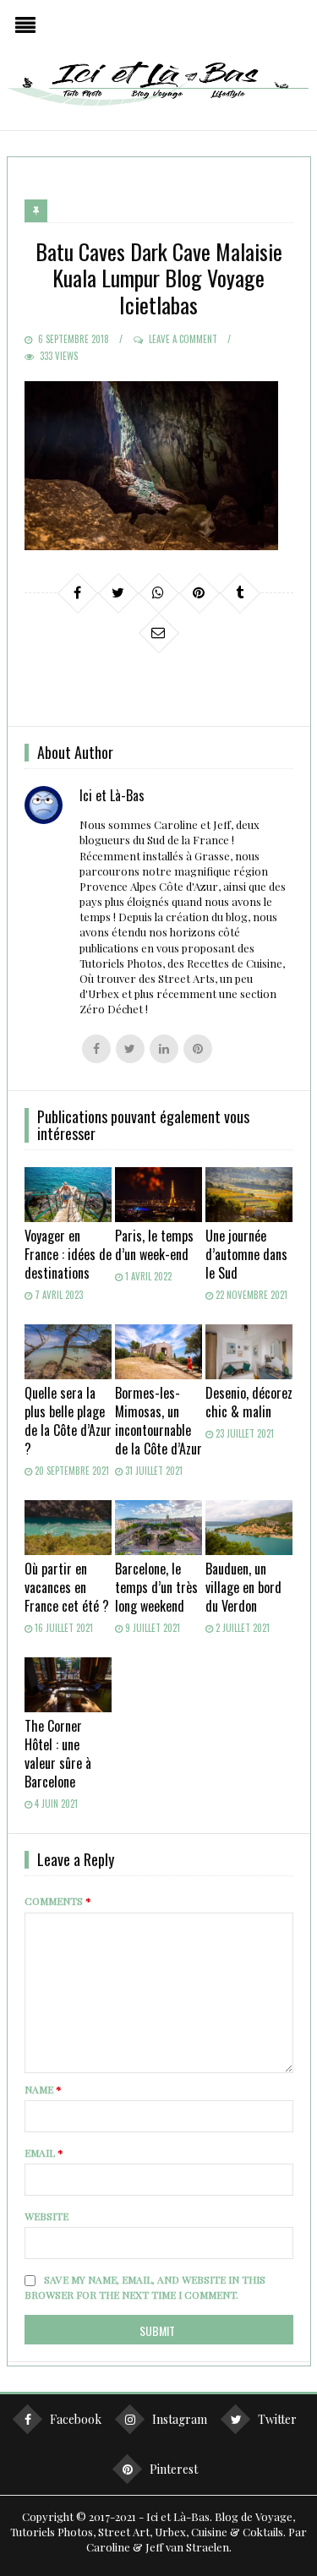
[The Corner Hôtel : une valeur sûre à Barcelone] (68, 1685)
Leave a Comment (183, 339)
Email (44, 2153)
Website (46, 2216)
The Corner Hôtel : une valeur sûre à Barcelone (58, 1754)
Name (43, 2089)
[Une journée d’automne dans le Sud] (249, 1195)
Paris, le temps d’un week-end (154, 1245)
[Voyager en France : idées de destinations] (68, 1195)
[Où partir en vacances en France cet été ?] (68, 1528)
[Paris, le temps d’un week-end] (158, 1195)
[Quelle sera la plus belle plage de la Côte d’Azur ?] (68, 1352)
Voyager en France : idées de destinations (68, 1254)
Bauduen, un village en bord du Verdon (243, 1587)
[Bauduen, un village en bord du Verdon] (249, 1528)
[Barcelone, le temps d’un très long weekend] (158, 1528)
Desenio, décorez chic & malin (249, 1402)
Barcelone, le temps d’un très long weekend (156, 1587)
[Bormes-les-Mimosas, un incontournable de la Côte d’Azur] (158, 1352)
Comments (58, 1901)
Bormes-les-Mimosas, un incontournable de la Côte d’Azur (158, 1421)
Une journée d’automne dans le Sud (246, 1254)
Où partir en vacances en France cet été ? (67, 1587)
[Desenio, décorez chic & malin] (249, 1352)
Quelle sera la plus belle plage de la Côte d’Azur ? (68, 1421)
